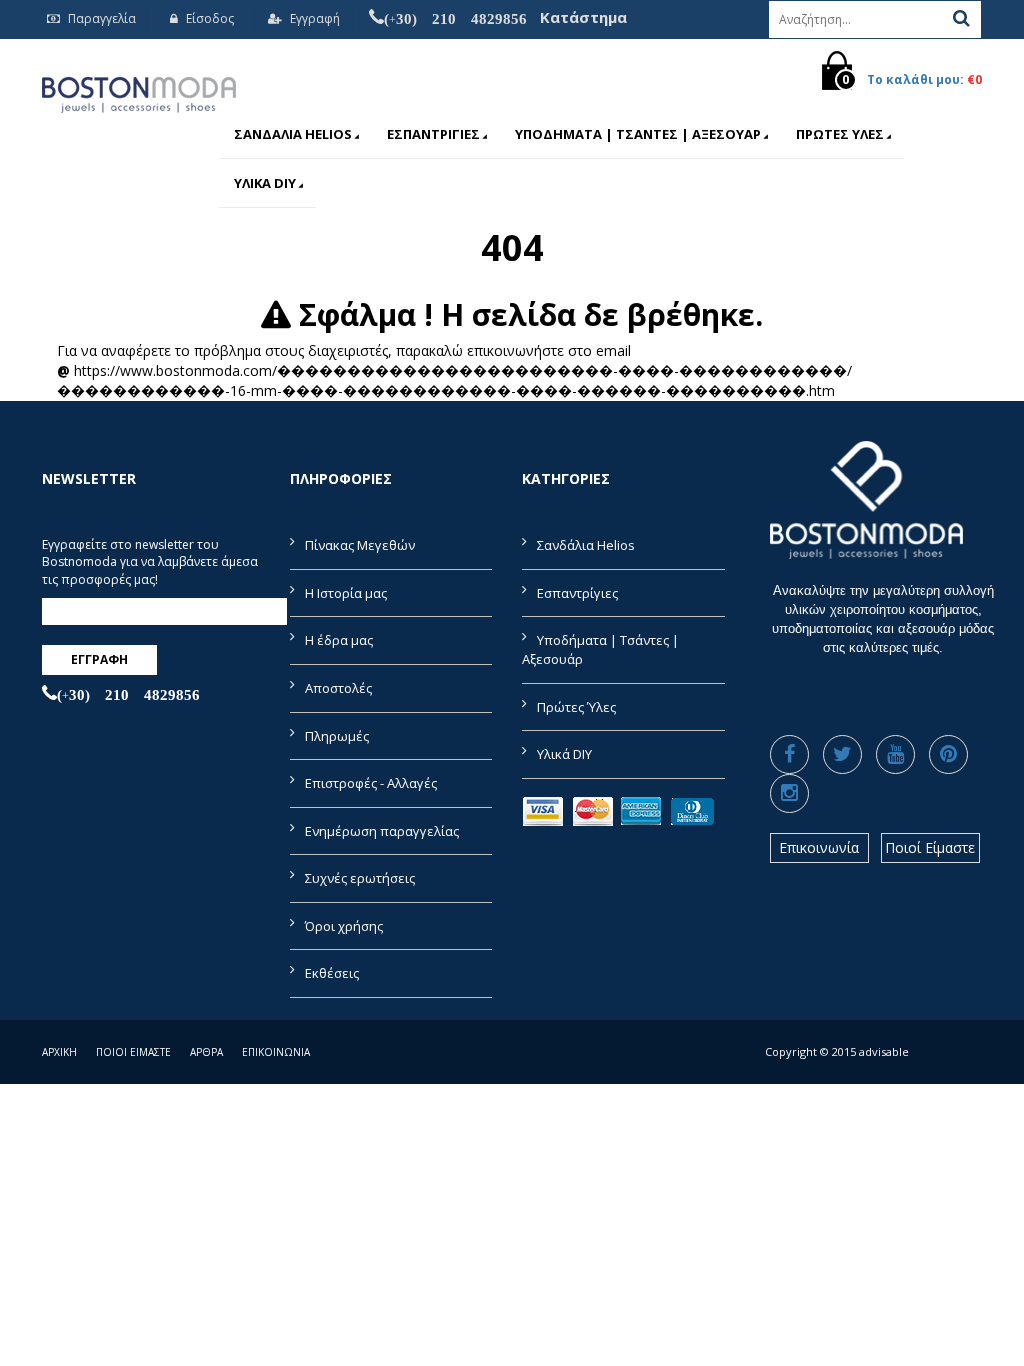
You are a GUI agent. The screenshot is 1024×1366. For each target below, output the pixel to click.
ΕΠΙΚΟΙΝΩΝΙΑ (276, 1052)
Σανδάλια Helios (293, 134)
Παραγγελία (100, 18)
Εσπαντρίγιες (433, 134)
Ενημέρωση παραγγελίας (382, 831)
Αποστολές (338, 688)
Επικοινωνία (819, 847)
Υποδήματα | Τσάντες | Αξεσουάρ (638, 134)
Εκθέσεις (332, 973)
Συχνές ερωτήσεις (360, 878)
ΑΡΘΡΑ (206, 1052)
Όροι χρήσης (344, 926)
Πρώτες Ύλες (840, 134)
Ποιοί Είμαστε (930, 847)
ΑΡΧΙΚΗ (59, 1052)
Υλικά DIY (265, 183)
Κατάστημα (583, 17)
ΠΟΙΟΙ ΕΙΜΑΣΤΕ (133, 1052)
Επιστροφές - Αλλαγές (371, 783)
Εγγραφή (313, 18)
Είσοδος (208, 18)
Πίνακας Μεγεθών (360, 545)
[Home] (139, 91)
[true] (961, 18)
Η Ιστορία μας (346, 593)
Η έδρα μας (339, 640)
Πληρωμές (337, 736)
